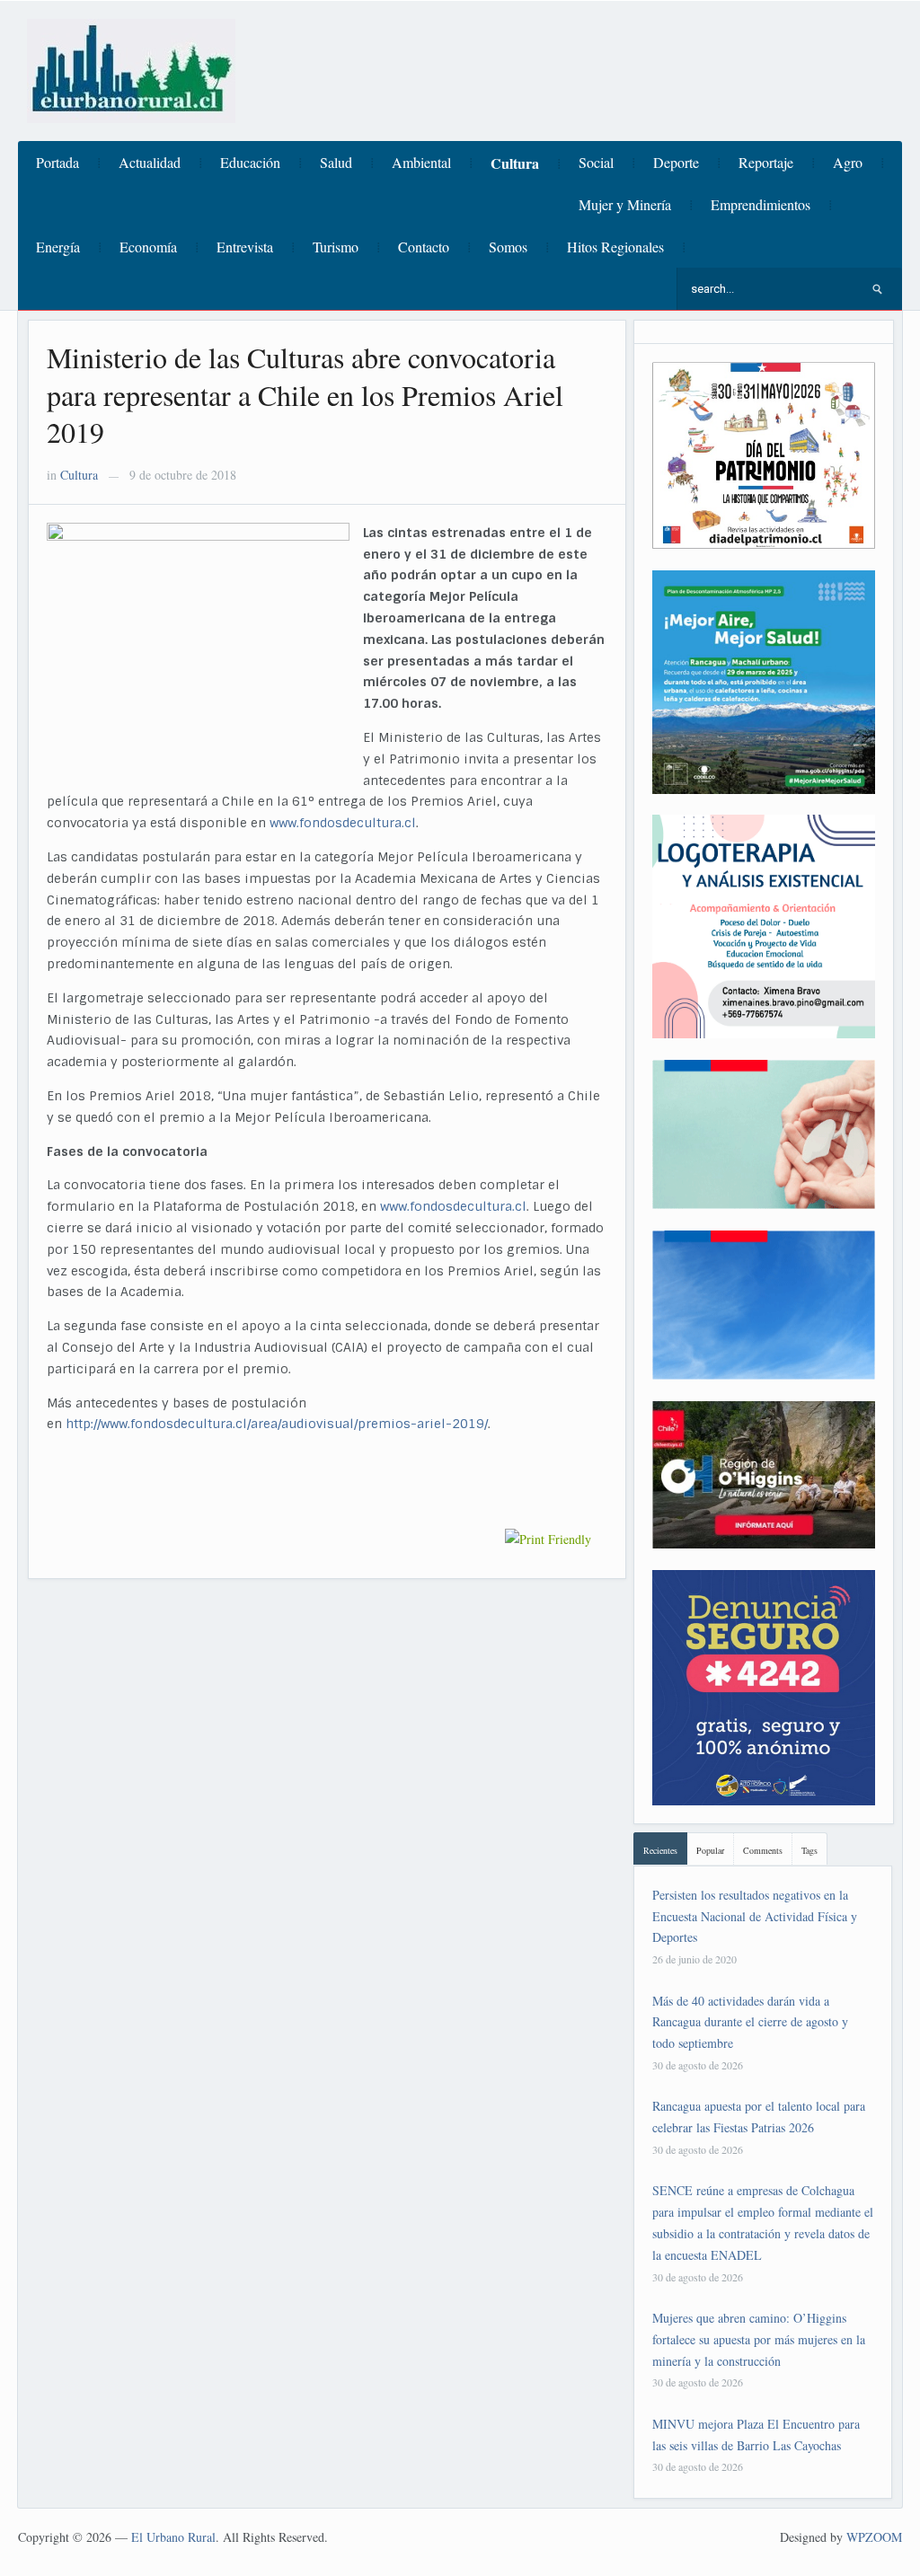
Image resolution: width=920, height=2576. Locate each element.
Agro (848, 162)
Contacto (424, 247)
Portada (57, 162)
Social (596, 162)
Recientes (660, 1850)
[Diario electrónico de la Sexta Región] (131, 69)
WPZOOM (874, 2537)
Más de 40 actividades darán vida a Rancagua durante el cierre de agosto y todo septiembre (750, 2022)
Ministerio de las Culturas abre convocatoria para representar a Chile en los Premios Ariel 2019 (305, 394)
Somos (508, 247)
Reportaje (766, 162)
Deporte (676, 162)
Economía (148, 247)
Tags (809, 1850)
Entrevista (245, 247)
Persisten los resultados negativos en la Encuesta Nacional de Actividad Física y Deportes (755, 1916)
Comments (763, 1850)
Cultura (515, 163)
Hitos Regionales (615, 247)
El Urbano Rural (173, 2537)
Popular (710, 1850)
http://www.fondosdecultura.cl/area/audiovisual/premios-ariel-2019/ (277, 1424)
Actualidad (150, 162)
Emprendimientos (761, 204)
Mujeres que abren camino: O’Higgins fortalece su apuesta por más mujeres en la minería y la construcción (759, 2339)
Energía (58, 247)
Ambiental (421, 162)
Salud (336, 162)
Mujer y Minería (625, 204)
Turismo (336, 247)
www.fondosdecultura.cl (343, 823)
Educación (250, 162)
